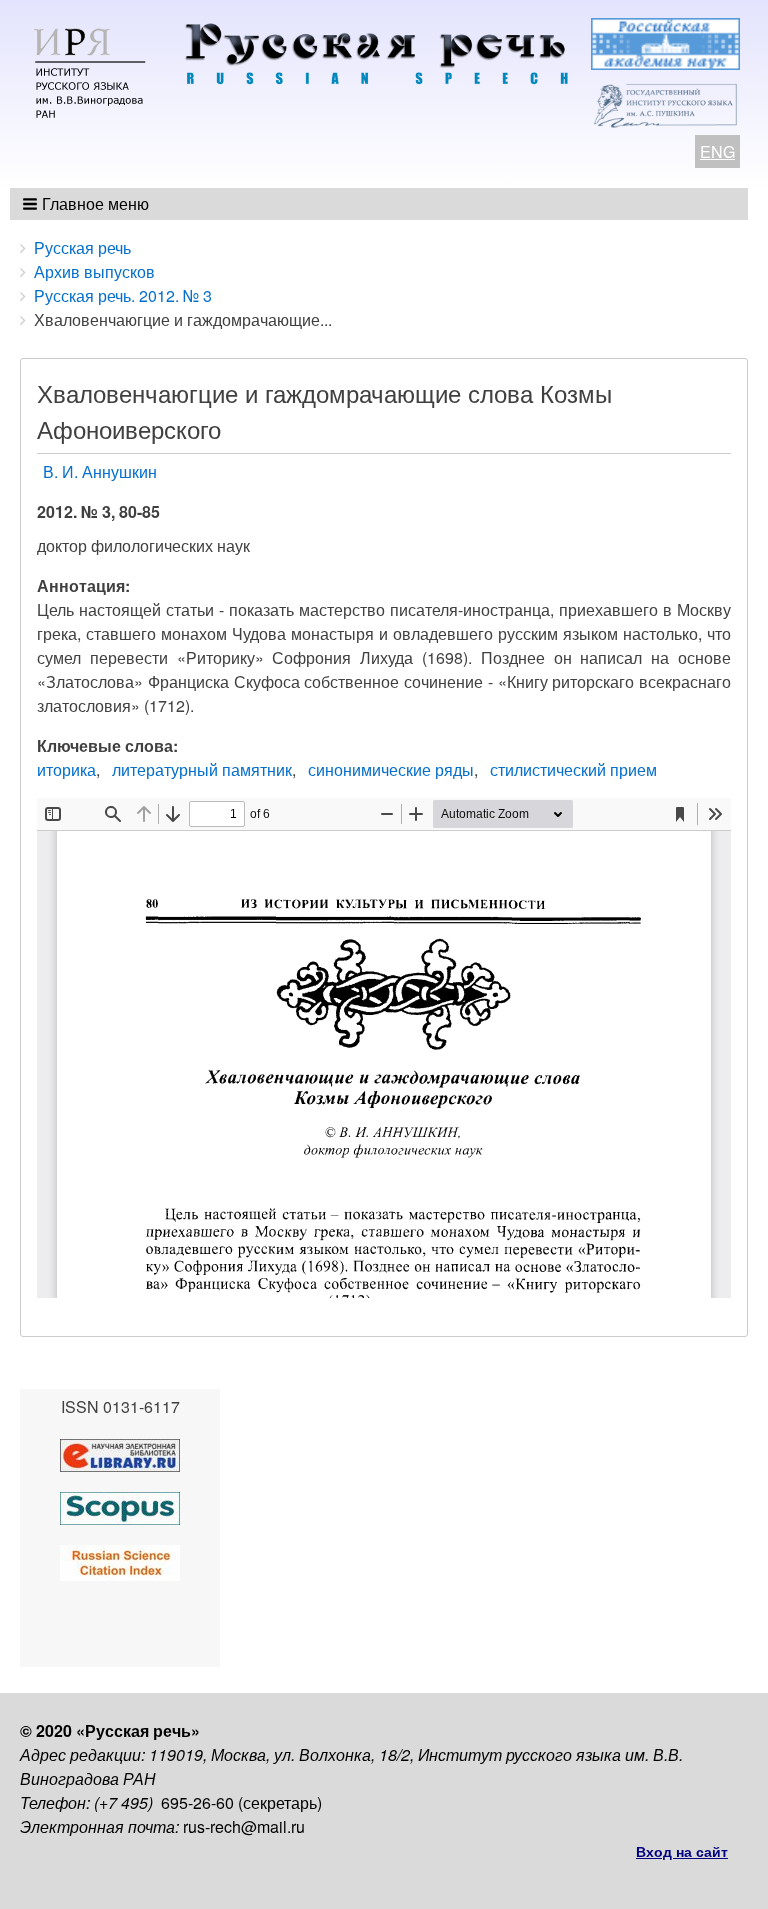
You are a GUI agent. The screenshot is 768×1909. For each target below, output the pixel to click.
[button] (87, 204)
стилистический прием (573, 769)
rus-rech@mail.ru (244, 1826)
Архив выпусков (94, 271)
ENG (717, 151)
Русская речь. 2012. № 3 (123, 295)
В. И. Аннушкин (100, 471)
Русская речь (82, 247)
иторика (66, 769)
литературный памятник (202, 769)
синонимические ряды (391, 769)
